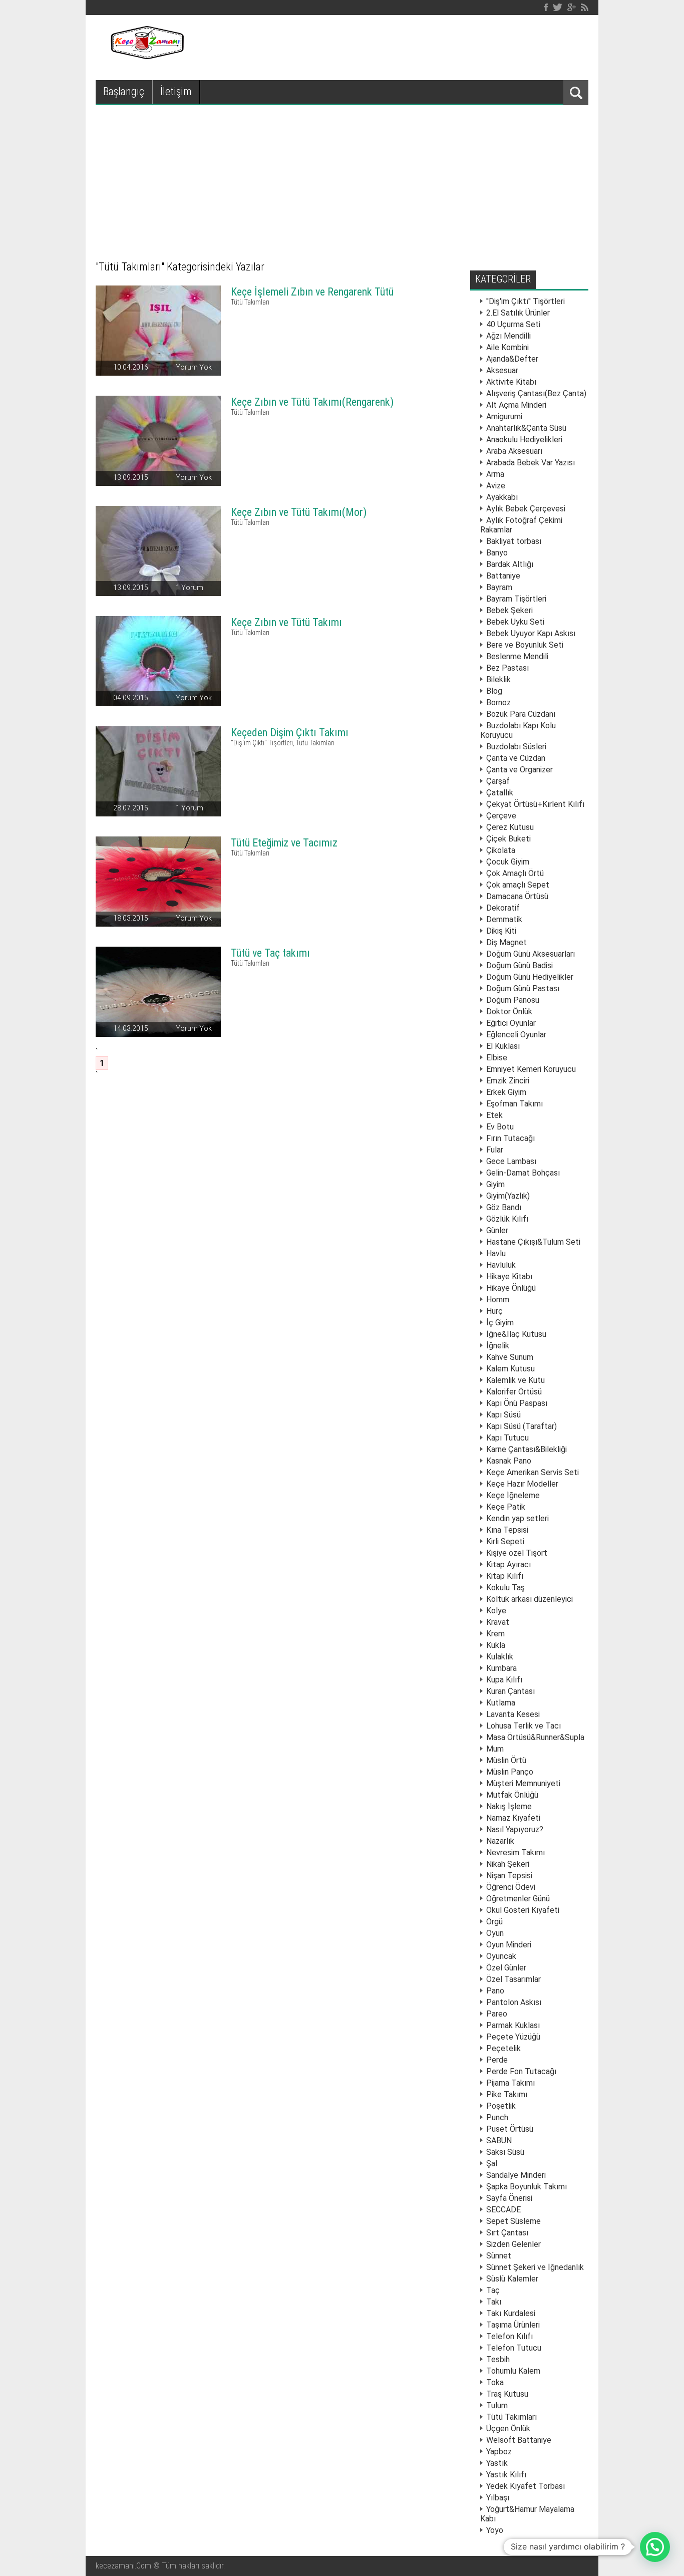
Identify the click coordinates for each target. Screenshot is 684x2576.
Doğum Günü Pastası (523, 988)
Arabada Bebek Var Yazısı (531, 463)
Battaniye (503, 576)
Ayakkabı (502, 497)
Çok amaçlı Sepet (518, 885)
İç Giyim (500, 1323)
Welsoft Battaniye (519, 2440)
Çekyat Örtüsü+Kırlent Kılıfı (535, 804)
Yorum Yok (194, 367)
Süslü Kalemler (512, 2279)
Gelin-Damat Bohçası (523, 1173)
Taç (493, 2290)
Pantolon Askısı (514, 2002)
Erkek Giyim (506, 1092)
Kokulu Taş (505, 1588)
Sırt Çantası (507, 2233)
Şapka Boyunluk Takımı (527, 2187)
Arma (495, 474)
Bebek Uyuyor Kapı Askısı (531, 633)
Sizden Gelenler (514, 2244)
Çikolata (501, 850)
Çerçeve (501, 816)
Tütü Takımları (250, 302)
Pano (495, 1991)
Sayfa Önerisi (509, 2198)
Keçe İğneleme (513, 1495)
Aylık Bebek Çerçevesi (526, 509)
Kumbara (501, 1668)
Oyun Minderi (509, 1945)
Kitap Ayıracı (508, 1564)
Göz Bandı (504, 1207)
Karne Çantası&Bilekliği (527, 1449)
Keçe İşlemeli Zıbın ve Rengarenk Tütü (312, 292)
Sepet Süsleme (514, 2221)
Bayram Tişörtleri (516, 599)
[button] (655, 2547)
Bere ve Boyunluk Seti (525, 645)
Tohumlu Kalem (513, 2371)
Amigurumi (504, 416)
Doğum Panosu (513, 1000)
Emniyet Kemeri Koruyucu (531, 1069)
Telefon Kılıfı (509, 2336)
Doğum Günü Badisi (520, 965)
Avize (496, 486)
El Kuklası (503, 1046)
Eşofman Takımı (515, 1104)
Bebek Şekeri (509, 610)
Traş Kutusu (507, 2394)
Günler (497, 1230)
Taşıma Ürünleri (513, 2325)
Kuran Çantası (510, 1691)
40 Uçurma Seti (513, 324)
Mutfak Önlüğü (512, 1795)
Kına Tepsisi (507, 1530)
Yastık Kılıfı (506, 2475)
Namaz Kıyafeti (513, 1818)
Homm (498, 1300)
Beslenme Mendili (517, 656)
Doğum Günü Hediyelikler (530, 977)
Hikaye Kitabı (509, 1276)
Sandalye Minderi (516, 2175)
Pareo (497, 2014)
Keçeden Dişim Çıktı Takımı (290, 733)
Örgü (494, 1922)
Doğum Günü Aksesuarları (531, 954)
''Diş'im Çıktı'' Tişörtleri (262, 743)
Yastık (497, 2463)
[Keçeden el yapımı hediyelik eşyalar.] (146, 56)
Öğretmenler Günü (518, 1899)
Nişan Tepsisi (509, 1876)
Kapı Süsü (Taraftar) (522, 1426)
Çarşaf (498, 781)
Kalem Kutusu (510, 1369)
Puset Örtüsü (510, 2129)
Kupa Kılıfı (504, 1680)
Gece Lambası (511, 1161)
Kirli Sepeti (505, 1541)
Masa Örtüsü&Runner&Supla (535, 1737)
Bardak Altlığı (510, 564)
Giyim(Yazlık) (508, 1196)
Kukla (496, 1645)
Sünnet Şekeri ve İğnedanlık (535, 2267)
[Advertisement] (342, 180)
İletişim (176, 91)
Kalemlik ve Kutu (516, 1380)
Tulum (497, 2405)
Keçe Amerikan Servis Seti (533, 1472)
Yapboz (499, 2452)
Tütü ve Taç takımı (270, 953)
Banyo (497, 553)
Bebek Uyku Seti (515, 622)
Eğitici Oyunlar (511, 1023)
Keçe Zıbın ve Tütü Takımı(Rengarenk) (312, 402)
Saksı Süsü (505, 2152)
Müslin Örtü (506, 1760)
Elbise (497, 1058)
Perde (497, 2060)
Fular (495, 1150)
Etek (494, 1115)
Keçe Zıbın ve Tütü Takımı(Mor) (299, 512)
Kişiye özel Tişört (517, 1553)
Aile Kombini (507, 347)
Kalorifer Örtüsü (514, 1392)
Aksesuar (502, 370)
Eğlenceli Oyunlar (516, 1035)
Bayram (499, 587)
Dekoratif (503, 908)
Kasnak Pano (509, 1461)
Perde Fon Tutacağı (521, 2071)
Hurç (494, 1311)
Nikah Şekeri (508, 1864)
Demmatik (504, 919)
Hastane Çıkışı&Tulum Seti (533, 1242)
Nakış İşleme (509, 1806)
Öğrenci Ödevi (511, 1887)
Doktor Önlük (509, 1012)
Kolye (496, 1611)
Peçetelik (503, 2048)
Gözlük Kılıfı (507, 1219)
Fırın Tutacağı (510, 1138)
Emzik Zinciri (508, 1081)
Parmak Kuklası (513, 2025)
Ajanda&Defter (512, 359)
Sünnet (499, 2256)
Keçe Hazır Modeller (522, 1484)
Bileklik (498, 679)
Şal (492, 2164)
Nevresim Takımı (516, 1852)
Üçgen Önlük (508, 2428)
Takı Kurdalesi (511, 2313)
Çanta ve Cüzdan (516, 758)
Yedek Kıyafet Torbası (526, 2486)
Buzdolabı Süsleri (516, 747)
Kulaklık (500, 1657)
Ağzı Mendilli (508, 336)
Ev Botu (500, 1127)
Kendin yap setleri (518, 1518)
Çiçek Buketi (508, 839)
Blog (494, 691)
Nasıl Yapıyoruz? (515, 1829)
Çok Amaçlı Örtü (515, 873)
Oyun (495, 1933)
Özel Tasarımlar (514, 1979)
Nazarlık (500, 1841)
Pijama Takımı (510, 2083)
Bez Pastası (507, 668)
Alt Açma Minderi (516, 405)
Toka (495, 2382)
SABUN (499, 2140)
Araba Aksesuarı (514, 451)
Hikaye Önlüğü (511, 1288)
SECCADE (503, 2210)
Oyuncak (501, 1956)
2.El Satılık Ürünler (518, 313)
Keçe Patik (506, 1507)
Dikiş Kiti (501, 931)
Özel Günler (506, 1968)
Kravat (498, 1622)
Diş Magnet (506, 942)
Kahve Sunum (510, 1357)
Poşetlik (501, 2106)
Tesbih (498, 2359)
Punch (497, 2117)
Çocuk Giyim (508, 862)
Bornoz (498, 702)
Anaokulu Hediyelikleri (524, 440)
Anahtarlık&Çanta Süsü (526, 428)
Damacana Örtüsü (517, 896)
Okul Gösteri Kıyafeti (523, 1910)
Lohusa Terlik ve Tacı (524, 1726)
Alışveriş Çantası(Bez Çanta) (536, 393)
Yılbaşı (498, 2498)
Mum (495, 1749)
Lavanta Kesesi (513, 1714)
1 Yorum (190, 588)
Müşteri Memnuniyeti (523, 1783)
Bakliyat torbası (514, 541)
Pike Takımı (507, 2094)
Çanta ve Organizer (520, 770)
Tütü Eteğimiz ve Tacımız (284, 843)
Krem (495, 1634)
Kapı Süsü (503, 1415)
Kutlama (501, 1703)
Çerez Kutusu (510, 827)
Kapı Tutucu (507, 1438)
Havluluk (501, 1265)
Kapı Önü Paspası (517, 1403)
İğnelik (498, 1346)
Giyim (495, 1184)
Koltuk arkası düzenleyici (530, 1599)
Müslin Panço (510, 1772)
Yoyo (495, 2530)
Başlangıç (124, 91)
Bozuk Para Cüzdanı (521, 714)
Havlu (496, 1253)
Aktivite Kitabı (511, 382)
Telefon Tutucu (514, 2348)
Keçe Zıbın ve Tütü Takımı (286, 622)
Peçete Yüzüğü (513, 2037)
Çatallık (500, 793)
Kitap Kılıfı (505, 1576)
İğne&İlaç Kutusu (516, 1334)
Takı (494, 2302)
